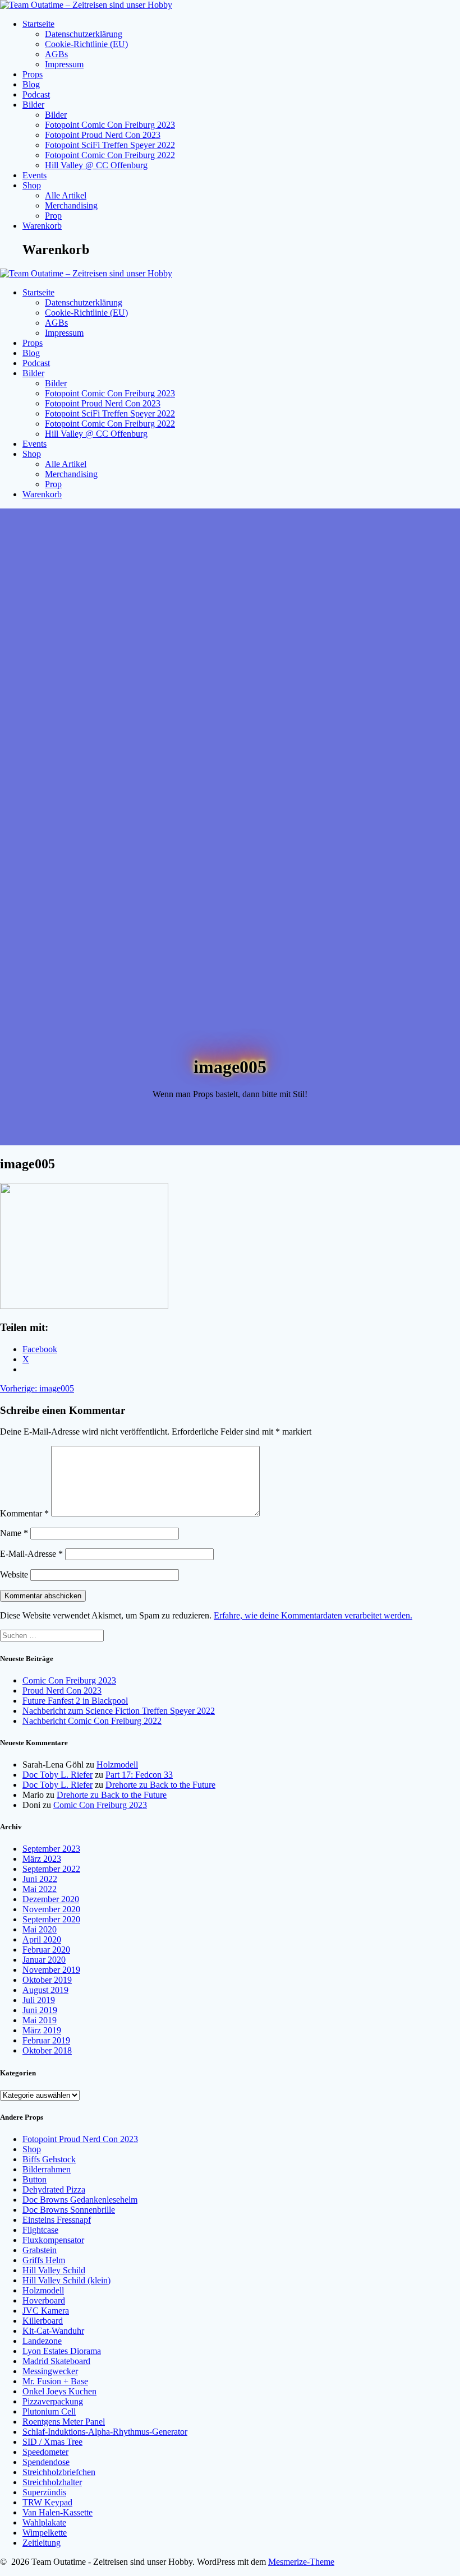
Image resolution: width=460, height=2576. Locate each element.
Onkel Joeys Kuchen (59, 2391)
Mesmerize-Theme (301, 2562)
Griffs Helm (44, 2260)
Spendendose (46, 2462)
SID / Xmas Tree (52, 2442)
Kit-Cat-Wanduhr (53, 2331)
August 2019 (45, 1990)
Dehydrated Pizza (54, 2189)
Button (34, 2179)
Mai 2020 (40, 1929)
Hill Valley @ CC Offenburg (96, 165)
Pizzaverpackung (53, 2401)
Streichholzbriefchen (59, 2472)
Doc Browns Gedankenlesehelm (80, 2200)
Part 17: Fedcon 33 (139, 1775)
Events (34, 175)
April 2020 (42, 1939)
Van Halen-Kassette (58, 2512)
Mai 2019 (40, 2020)
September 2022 (51, 1869)
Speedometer (45, 2452)
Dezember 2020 (51, 1899)
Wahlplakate (44, 2522)
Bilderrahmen (47, 2169)
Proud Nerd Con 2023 (62, 1691)
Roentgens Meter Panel (64, 2422)
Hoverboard (44, 2300)
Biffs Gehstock (49, 2159)
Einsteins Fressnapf (57, 2220)
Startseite (38, 24)
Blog (31, 84)
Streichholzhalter (52, 2482)
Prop (53, 216)
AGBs (56, 54)
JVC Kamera (46, 2311)
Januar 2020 (44, 1960)
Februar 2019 (46, 2040)
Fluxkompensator (53, 2240)
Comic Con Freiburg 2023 (69, 1680)
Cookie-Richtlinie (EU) (86, 44)
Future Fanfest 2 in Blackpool (75, 1701)
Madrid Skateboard (56, 2361)
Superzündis (44, 2492)
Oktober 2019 (47, 1980)
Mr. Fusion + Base (55, 2381)
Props (33, 74)
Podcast (36, 94)
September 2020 (51, 1919)
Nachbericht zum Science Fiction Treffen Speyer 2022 (119, 1711)
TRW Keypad (47, 2502)
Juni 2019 (40, 2010)
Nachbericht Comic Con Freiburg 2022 (92, 1721)
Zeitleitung (42, 2543)
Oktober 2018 (47, 2050)
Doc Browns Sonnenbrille (69, 2210)
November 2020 (51, 1909)
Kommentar (24, 1513)
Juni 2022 (40, 1879)
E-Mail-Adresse (31, 1554)
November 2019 (51, 1970)
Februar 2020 (46, 1950)
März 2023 (42, 1859)
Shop (32, 185)
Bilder (33, 105)
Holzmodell (117, 1765)
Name (14, 1533)
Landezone (42, 2341)
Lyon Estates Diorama (62, 2351)
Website (14, 1574)
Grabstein (40, 2250)
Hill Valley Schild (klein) (66, 2280)
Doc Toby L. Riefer (58, 1775)
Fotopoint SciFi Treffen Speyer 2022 (110, 145)
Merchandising (71, 205)
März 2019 (42, 2030)
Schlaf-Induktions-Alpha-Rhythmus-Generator (105, 2432)
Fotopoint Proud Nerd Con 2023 (103, 135)
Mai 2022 (40, 1889)
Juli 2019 (39, 2000)
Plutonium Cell (49, 2411)
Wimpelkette (45, 2533)
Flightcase (40, 2230)
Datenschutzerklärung (84, 34)
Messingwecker (50, 2371)
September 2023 (51, 1849)
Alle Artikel (66, 195)
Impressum (64, 64)
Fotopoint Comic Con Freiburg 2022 (110, 155)
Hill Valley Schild (54, 2270)
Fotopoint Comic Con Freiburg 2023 (110, 125)
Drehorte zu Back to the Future (160, 1785)
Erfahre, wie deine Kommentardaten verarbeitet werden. (313, 1615)
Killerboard (43, 2321)
